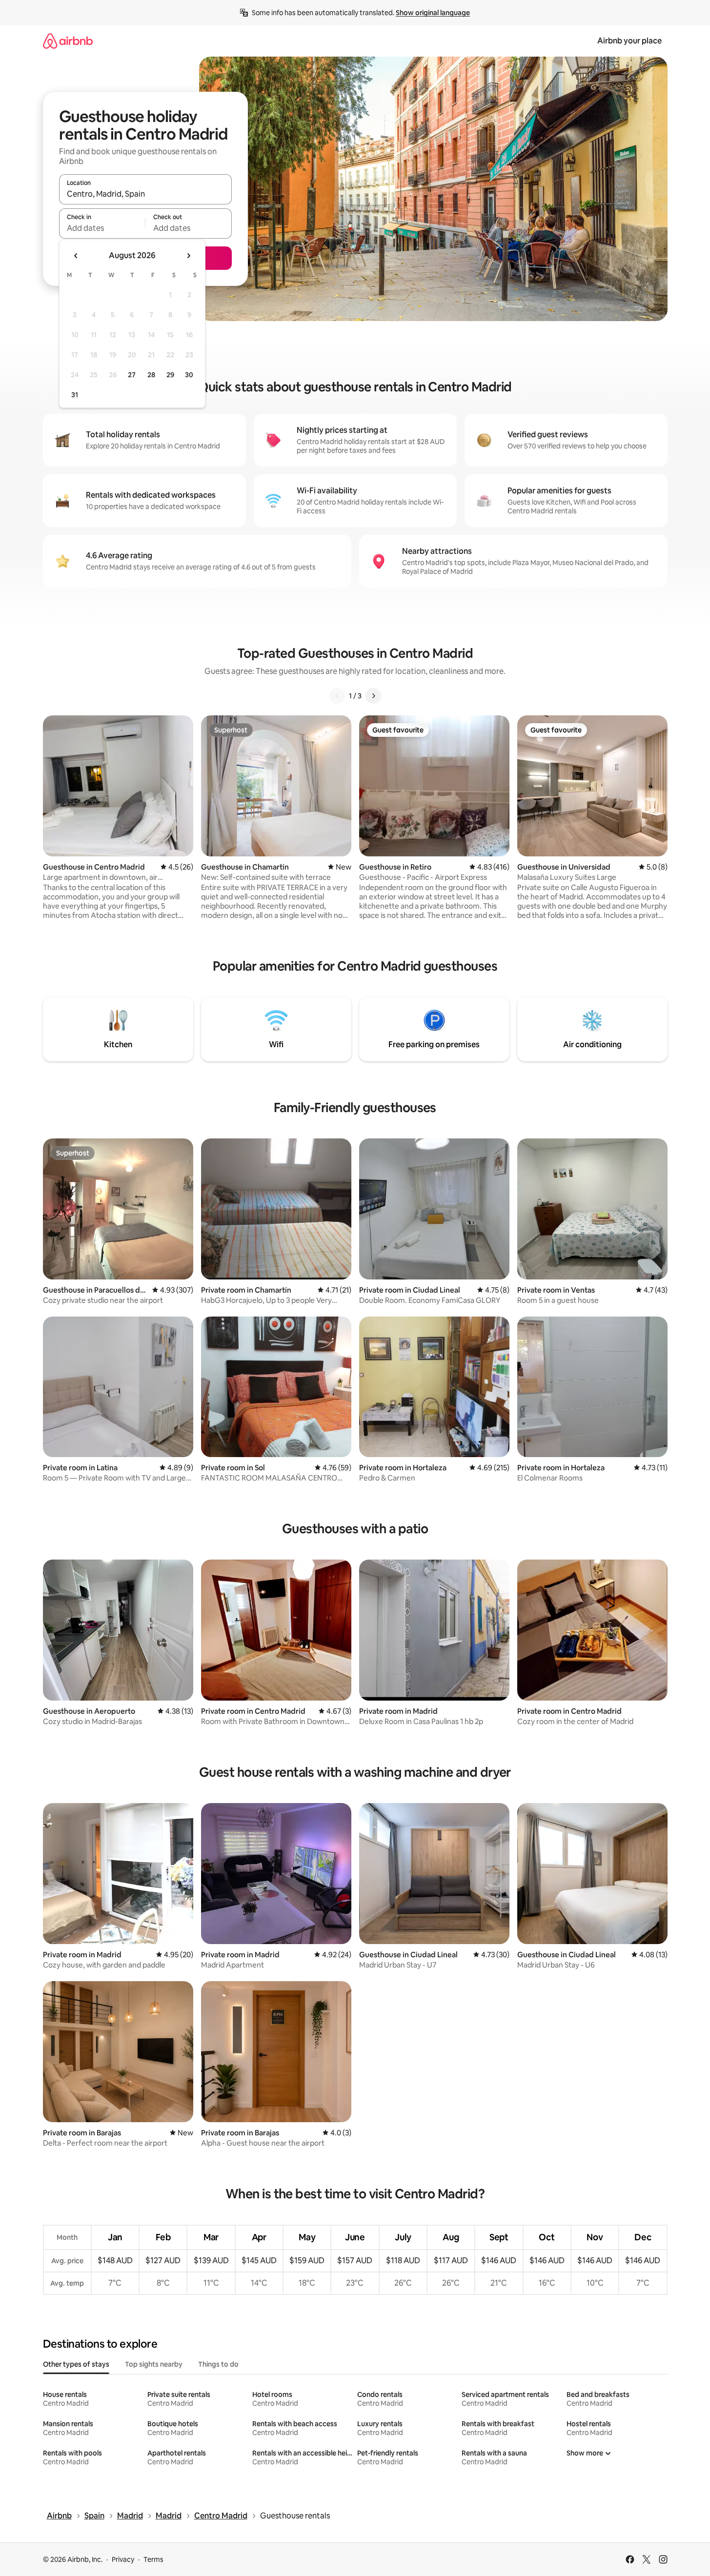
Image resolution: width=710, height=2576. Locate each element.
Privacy (123, 2559)
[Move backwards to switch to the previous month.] (76, 256)
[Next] (373, 696)
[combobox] (145, 194)
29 (170, 375)
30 (189, 375)
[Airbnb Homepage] (68, 41)
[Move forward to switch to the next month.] (188, 256)
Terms (153, 2559)
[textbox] (102, 228)
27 (132, 375)
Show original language (433, 13)
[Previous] (337, 696)
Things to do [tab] (218, 2364)
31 (75, 395)
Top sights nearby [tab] (154, 2364)
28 (151, 375)
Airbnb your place (629, 41)
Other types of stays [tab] (76, 2364)
